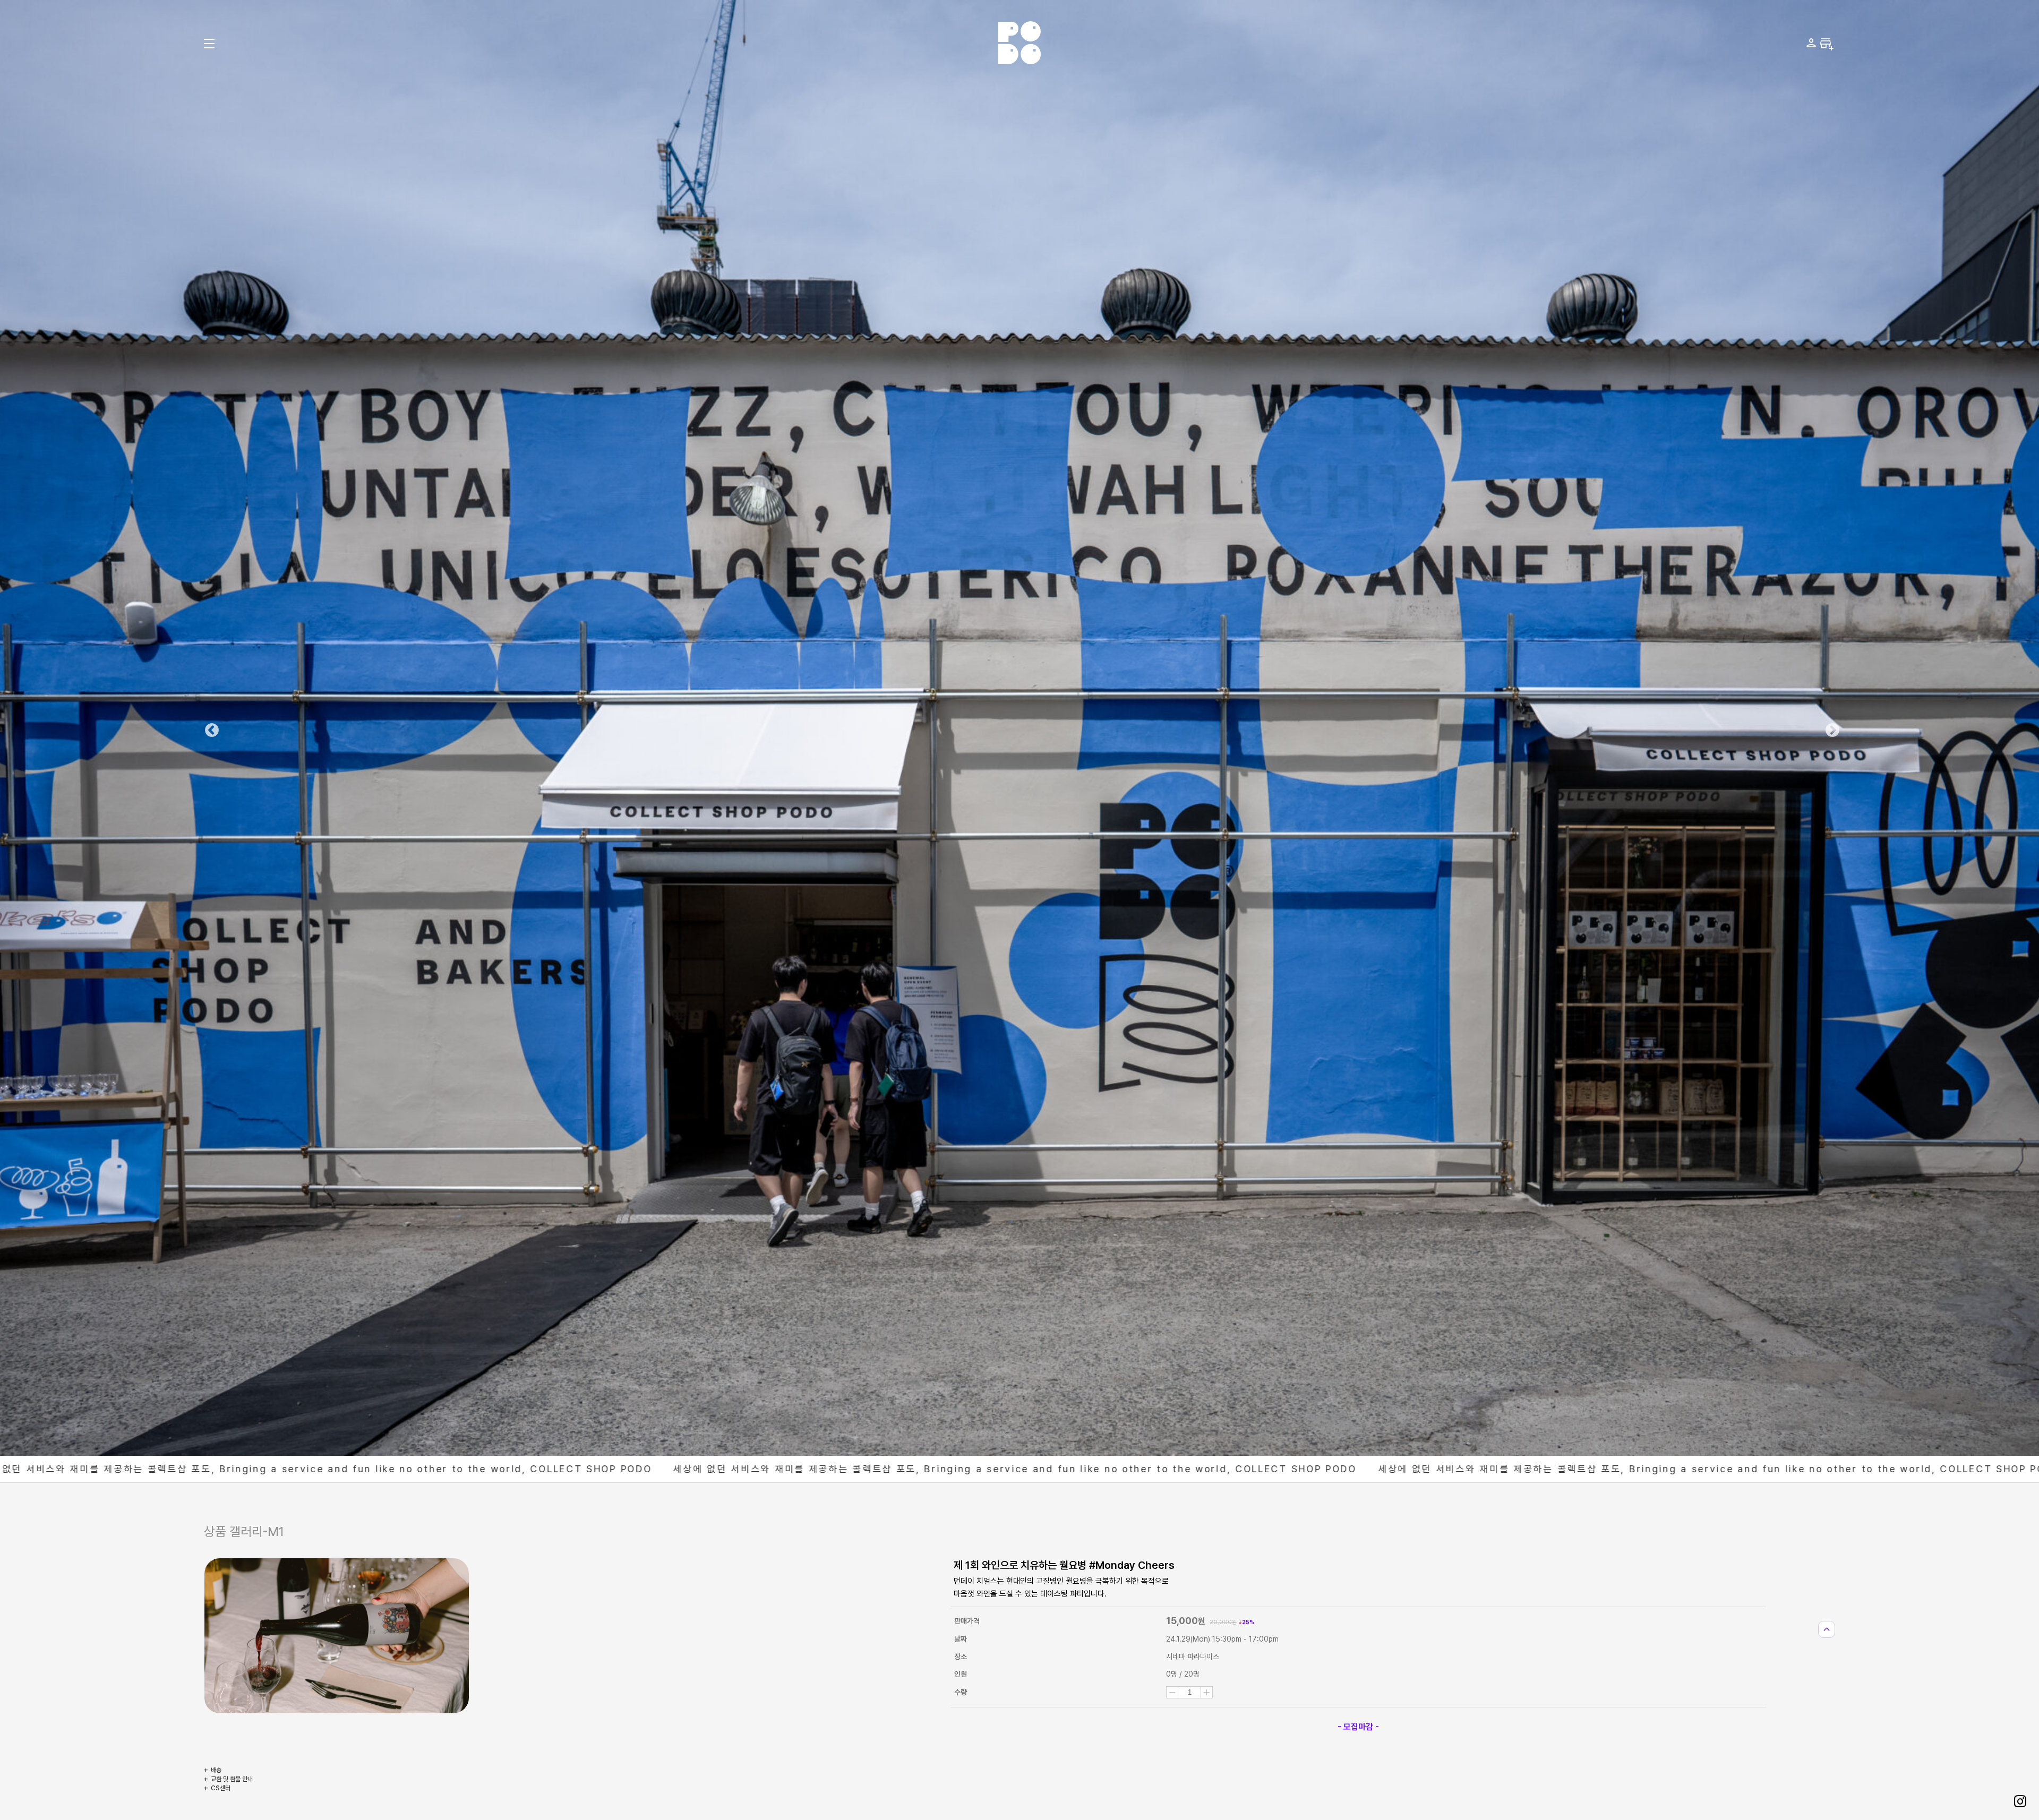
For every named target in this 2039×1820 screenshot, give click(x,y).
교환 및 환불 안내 (232, 1779)
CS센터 (221, 1788)
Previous (209, 728)
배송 (216, 1770)
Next (1830, 728)
